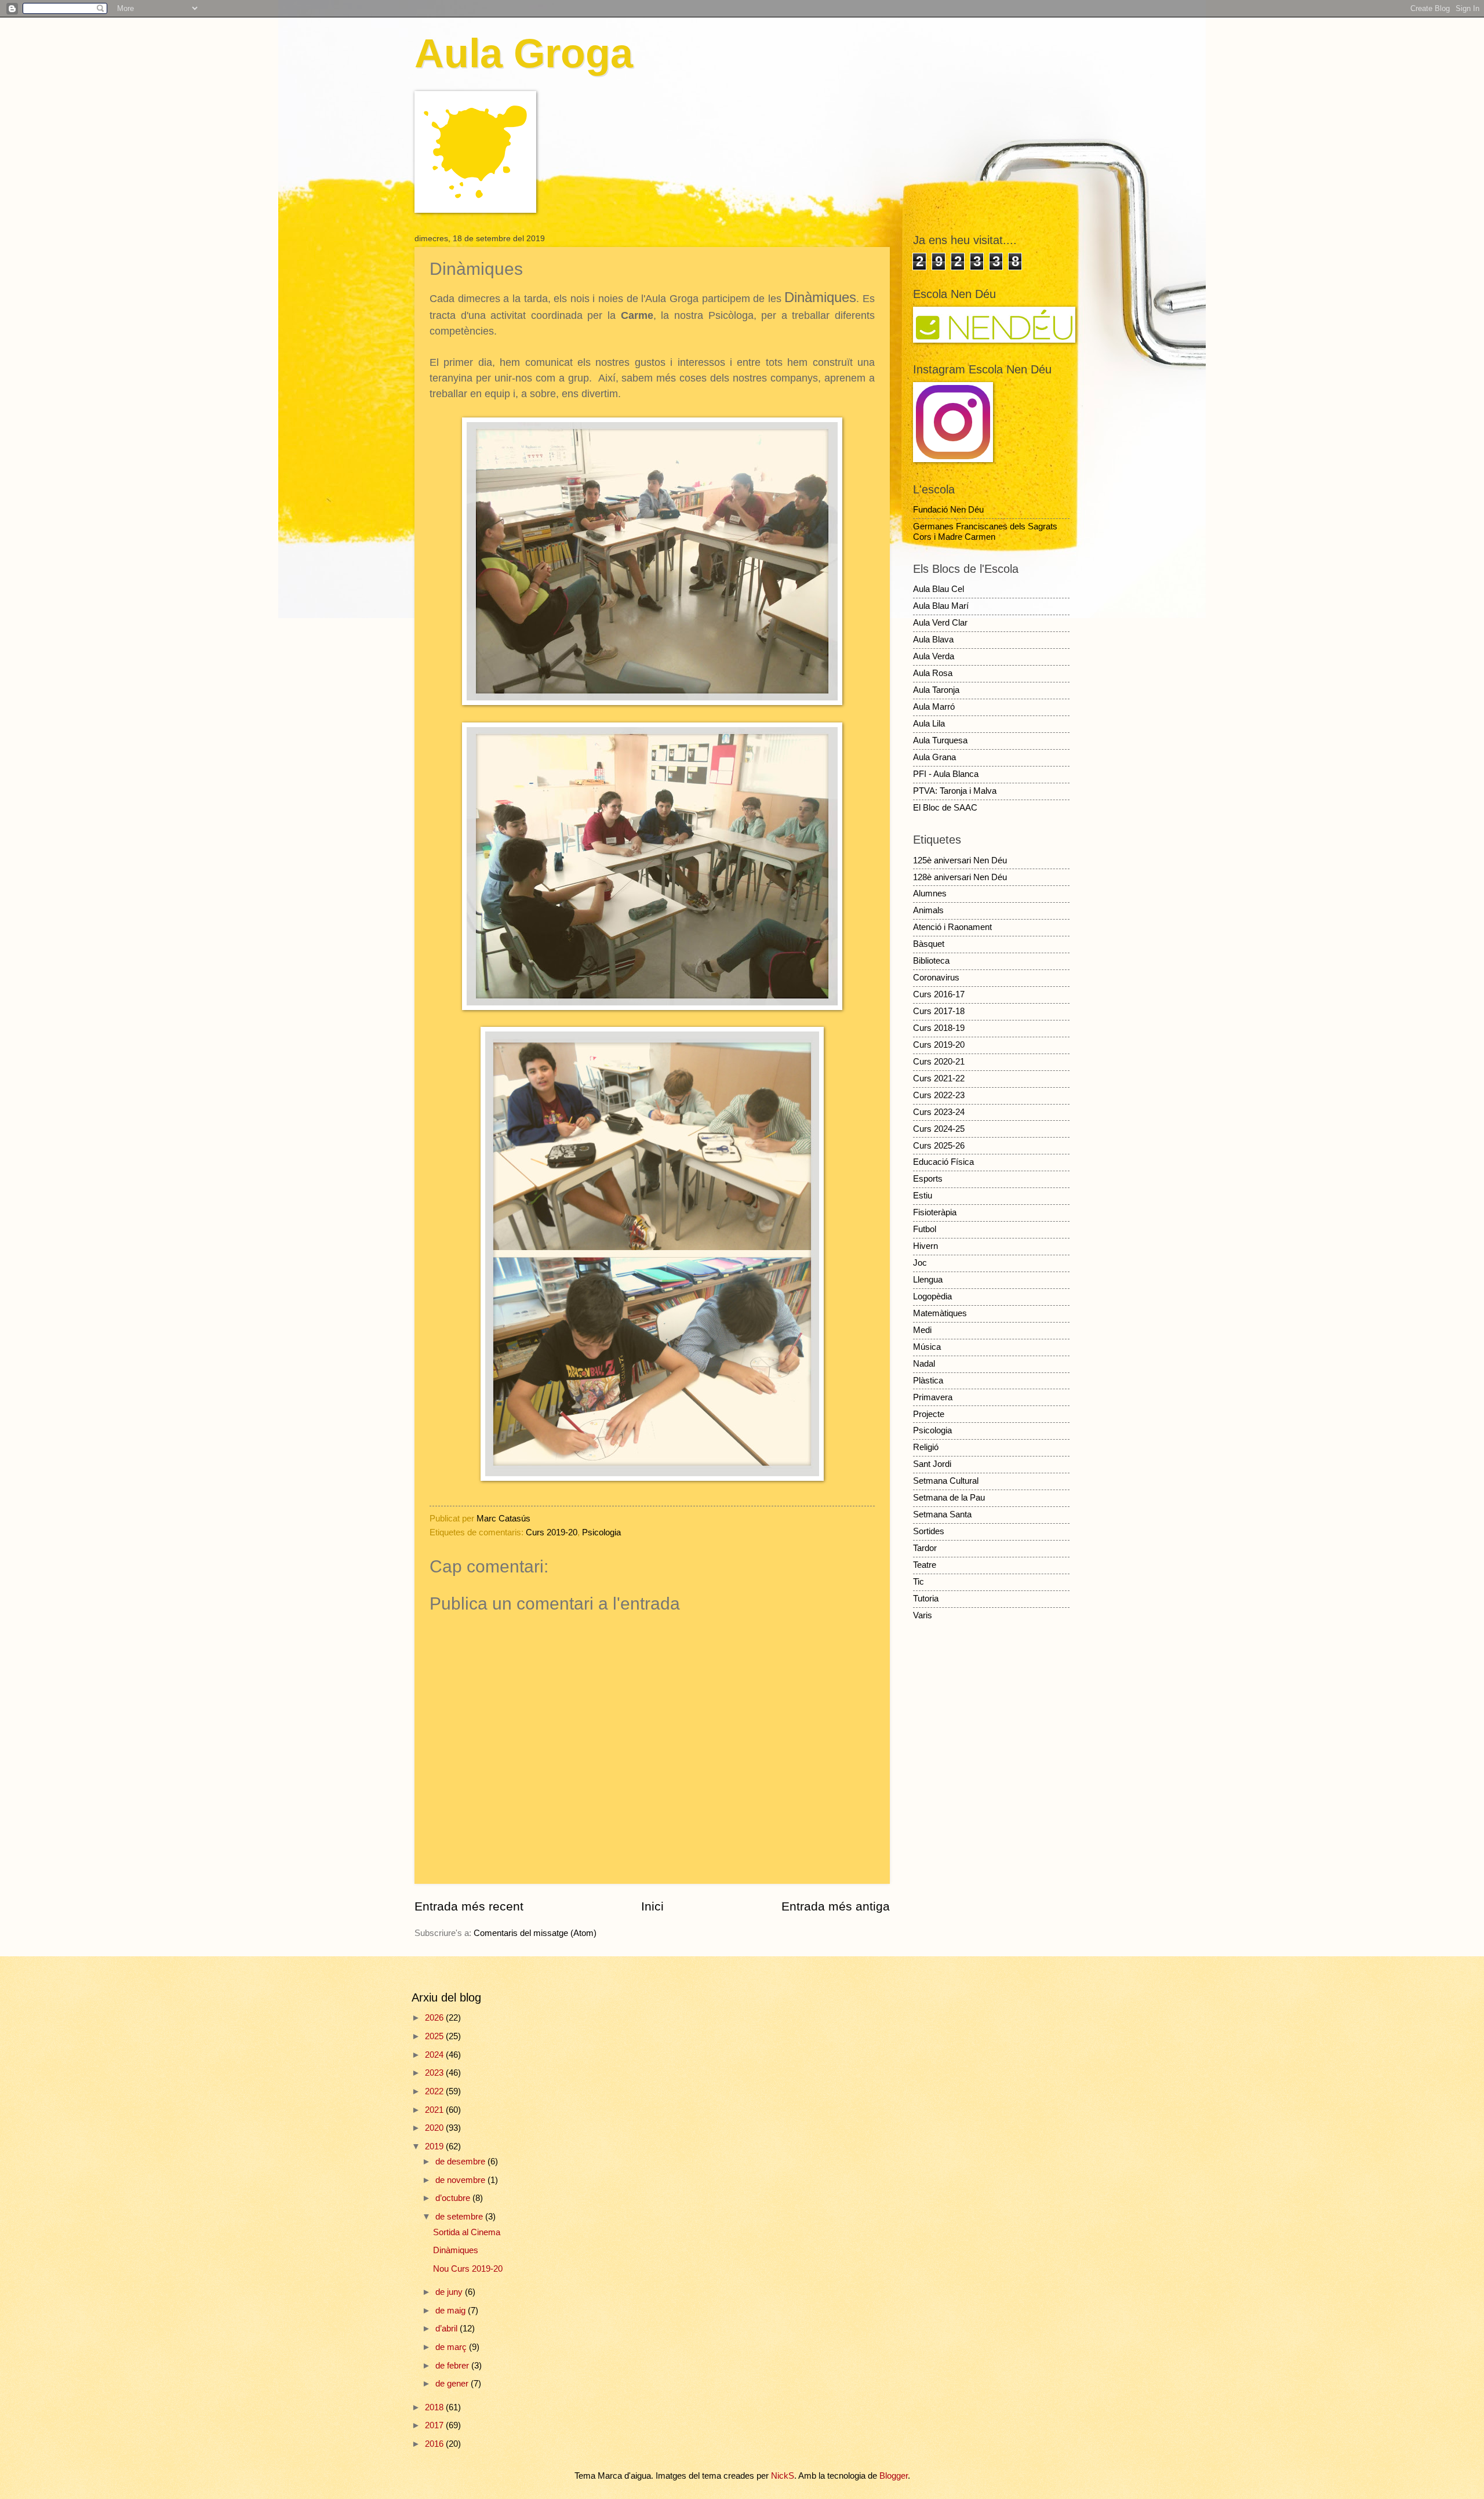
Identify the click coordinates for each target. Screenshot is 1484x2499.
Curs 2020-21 (939, 1062)
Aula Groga (524, 53)
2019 (435, 2146)
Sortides (929, 1531)
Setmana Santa (942, 1514)
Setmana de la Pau (949, 1498)
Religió (926, 1447)
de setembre (460, 2217)
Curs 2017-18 (939, 1011)
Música (927, 1347)
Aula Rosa (933, 673)
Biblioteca (931, 961)
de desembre (461, 2162)
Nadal (924, 1364)
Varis (923, 1615)
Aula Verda (934, 656)
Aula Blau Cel (939, 589)
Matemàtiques (940, 1313)
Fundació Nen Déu (948, 510)
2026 (435, 2018)
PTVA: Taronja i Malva (955, 791)
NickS (783, 2476)
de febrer (453, 2366)
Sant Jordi (932, 1464)
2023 (435, 2073)
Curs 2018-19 (939, 1028)
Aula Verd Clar (940, 623)
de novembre (461, 2180)
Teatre (925, 1565)
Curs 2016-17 (939, 994)
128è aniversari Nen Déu (960, 877)
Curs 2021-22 (939, 1078)
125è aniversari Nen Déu (960, 860)
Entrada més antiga (836, 1906)
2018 (435, 2407)
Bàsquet (929, 944)
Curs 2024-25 (939, 1129)
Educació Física (943, 1162)
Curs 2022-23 (939, 1095)
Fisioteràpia (935, 1212)
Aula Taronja (936, 690)
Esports (928, 1179)
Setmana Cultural (946, 1481)
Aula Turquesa (940, 740)
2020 (435, 2128)
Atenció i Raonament (952, 927)
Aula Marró (934, 707)
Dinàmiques (456, 2250)
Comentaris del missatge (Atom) (535, 1933)
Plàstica (928, 1381)
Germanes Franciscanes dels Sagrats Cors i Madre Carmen (985, 532)
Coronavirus (936, 978)
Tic (919, 1582)
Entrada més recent (469, 1906)
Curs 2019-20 (552, 1532)
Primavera (933, 1397)
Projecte (929, 1414)
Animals (928, 910)
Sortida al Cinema (467, 2232)
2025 (435, 2036)
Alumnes (930, 893)
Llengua (928, 1280)
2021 (435, 2110)
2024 (435, 2055)
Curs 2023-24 (939, 1112)
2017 (435, 2425)
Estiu (923, 1196)
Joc (920, 1263)
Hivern (925, 1246)
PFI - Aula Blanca (946, 774)
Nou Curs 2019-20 (468, 2269)
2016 (435, 2444)
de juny (450, 2292)
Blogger (894, 2476)
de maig (452, 2311)
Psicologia (601, 1532)
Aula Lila (929, 724)
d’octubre (454, 2198)
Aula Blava (933, 640)
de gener (453, 2384)
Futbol (925, 1229)
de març (452, 2347)
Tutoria (926, 1599)
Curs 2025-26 (939, 1146)
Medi (922, 1330)
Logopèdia (932, 1296)
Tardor (925, 1548)
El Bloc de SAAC (945, 808)
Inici (652, 1906)
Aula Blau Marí (941, 606)
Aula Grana (934, 757)
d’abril (448, 2329)
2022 (435, 2091)
